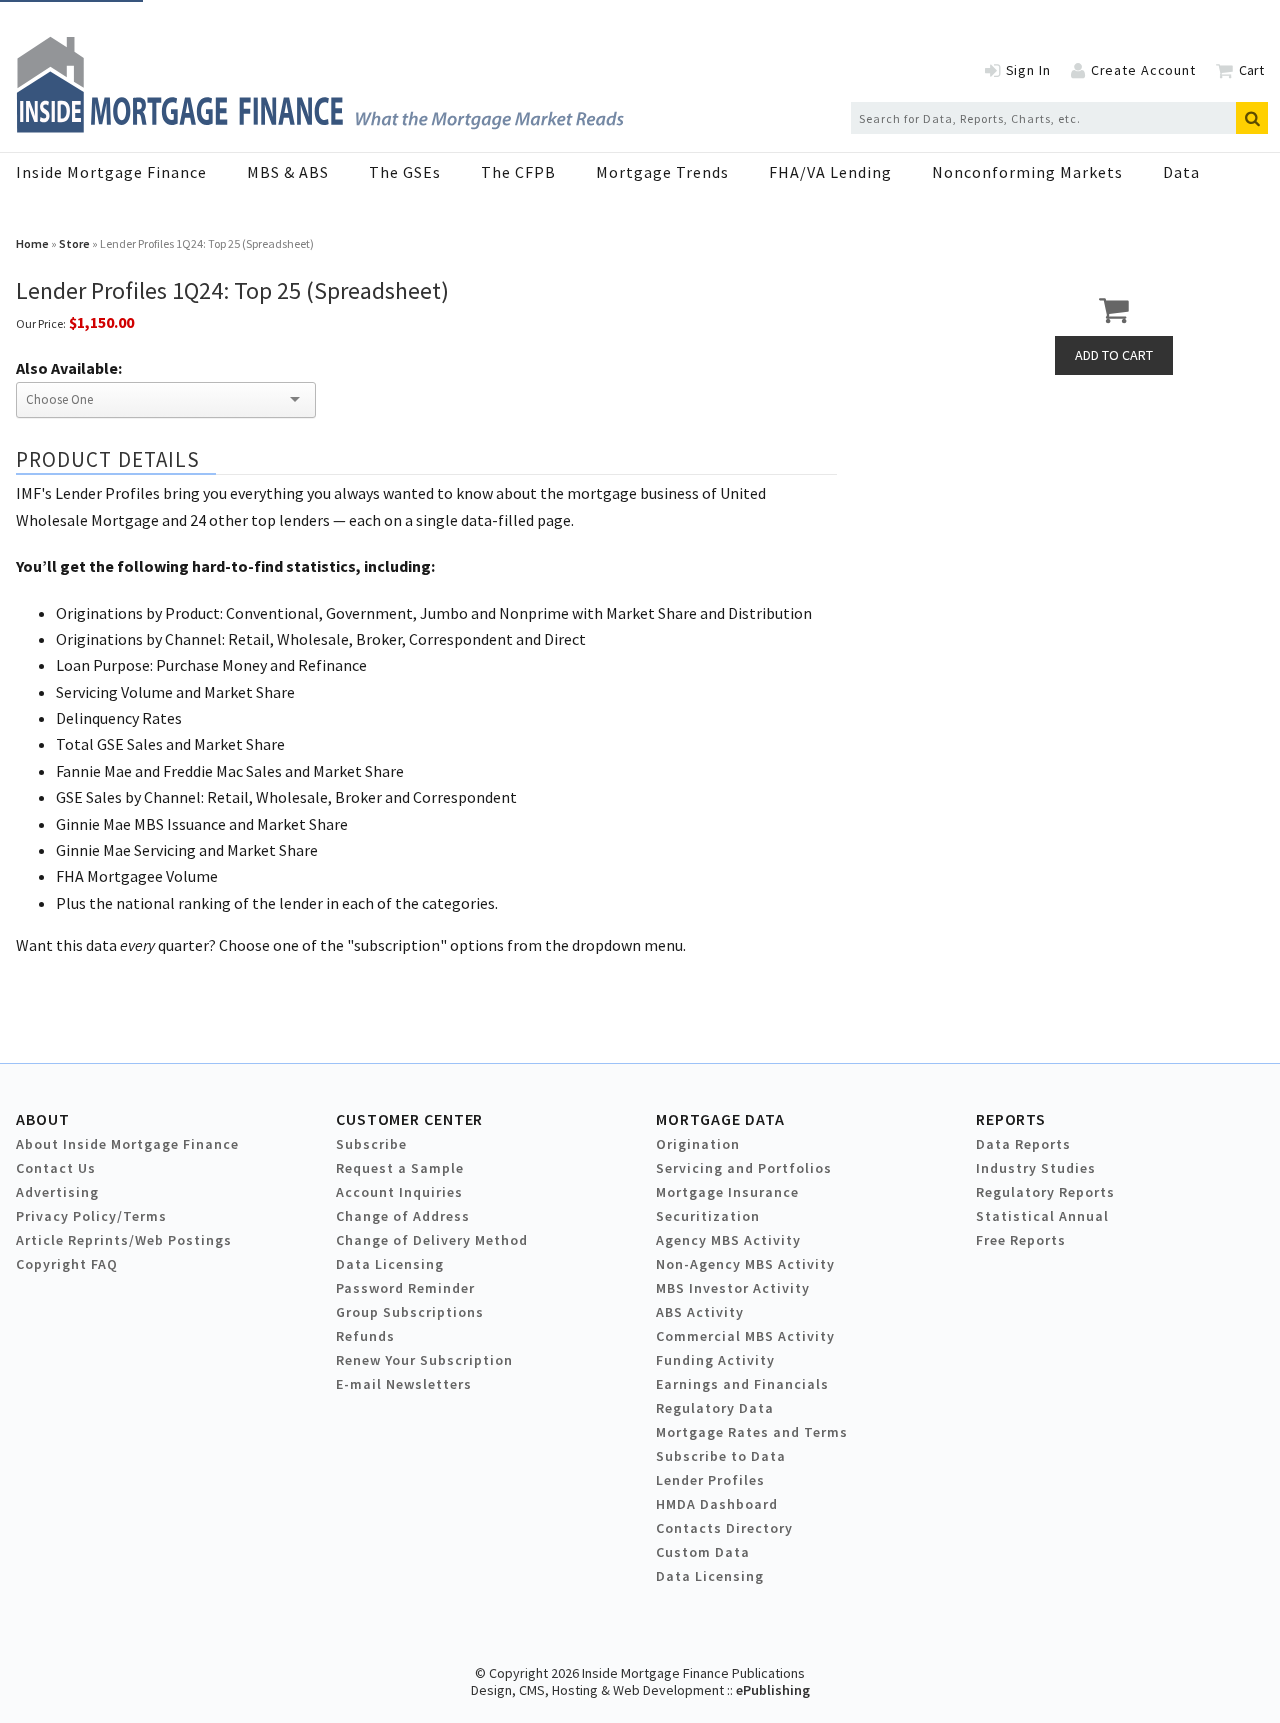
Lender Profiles (710, 1480)
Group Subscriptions (410, 1312)
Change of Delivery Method (432, 1240)
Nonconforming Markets (1027, 172)
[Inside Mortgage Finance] (320, 127)
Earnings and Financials (742, 1384)
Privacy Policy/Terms (91, 1216)
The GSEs (405, 172)
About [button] (42, 1119)
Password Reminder (405, 1288)
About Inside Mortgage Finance (127, 1144)
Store (74, 243)
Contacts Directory (724, 1528)
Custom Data (703, 1552)
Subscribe (371, 1144)
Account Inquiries (399, 1192)
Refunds (365, 1336)
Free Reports (1021, 1240)
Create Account (1143, 70)
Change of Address (403, 1216)
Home (32, 243)
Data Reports (1023, 1144)
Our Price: (41, 323)
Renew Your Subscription (424, 1360)
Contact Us (56, 1168)
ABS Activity (700, 1312)
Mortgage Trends (662, 172)
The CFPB (518, 172)
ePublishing (773, 1690)
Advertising (57, 1192)
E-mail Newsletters (404, 1384)
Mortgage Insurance (727, 1192)
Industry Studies (1036, 1168)
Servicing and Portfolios (744, 1168)
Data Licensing (390, 1264)
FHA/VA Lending (830, 172)
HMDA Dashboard (717, 1504)
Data (1181, 172)
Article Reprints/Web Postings (124, 1240)
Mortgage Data (720, 1119)
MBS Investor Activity (733, 1288)
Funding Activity (715, 1360)
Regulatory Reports (1045, 1192)
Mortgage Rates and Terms (752, 1432)
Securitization (708, 1216)
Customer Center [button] (409, 1119)
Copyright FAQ (67, 1264)
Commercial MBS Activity (745, 1336)
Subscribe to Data (721, 1456)
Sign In (1028, 70)
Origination (698, 1144)
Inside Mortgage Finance (111, 172)
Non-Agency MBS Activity (745, 1264)
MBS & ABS (288, 172)
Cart (1251, 70)
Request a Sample (400, 1168)
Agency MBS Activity (728, 1240)
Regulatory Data (715, 1408)
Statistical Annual (1042, 1216)
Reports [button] (1011, 1119)
